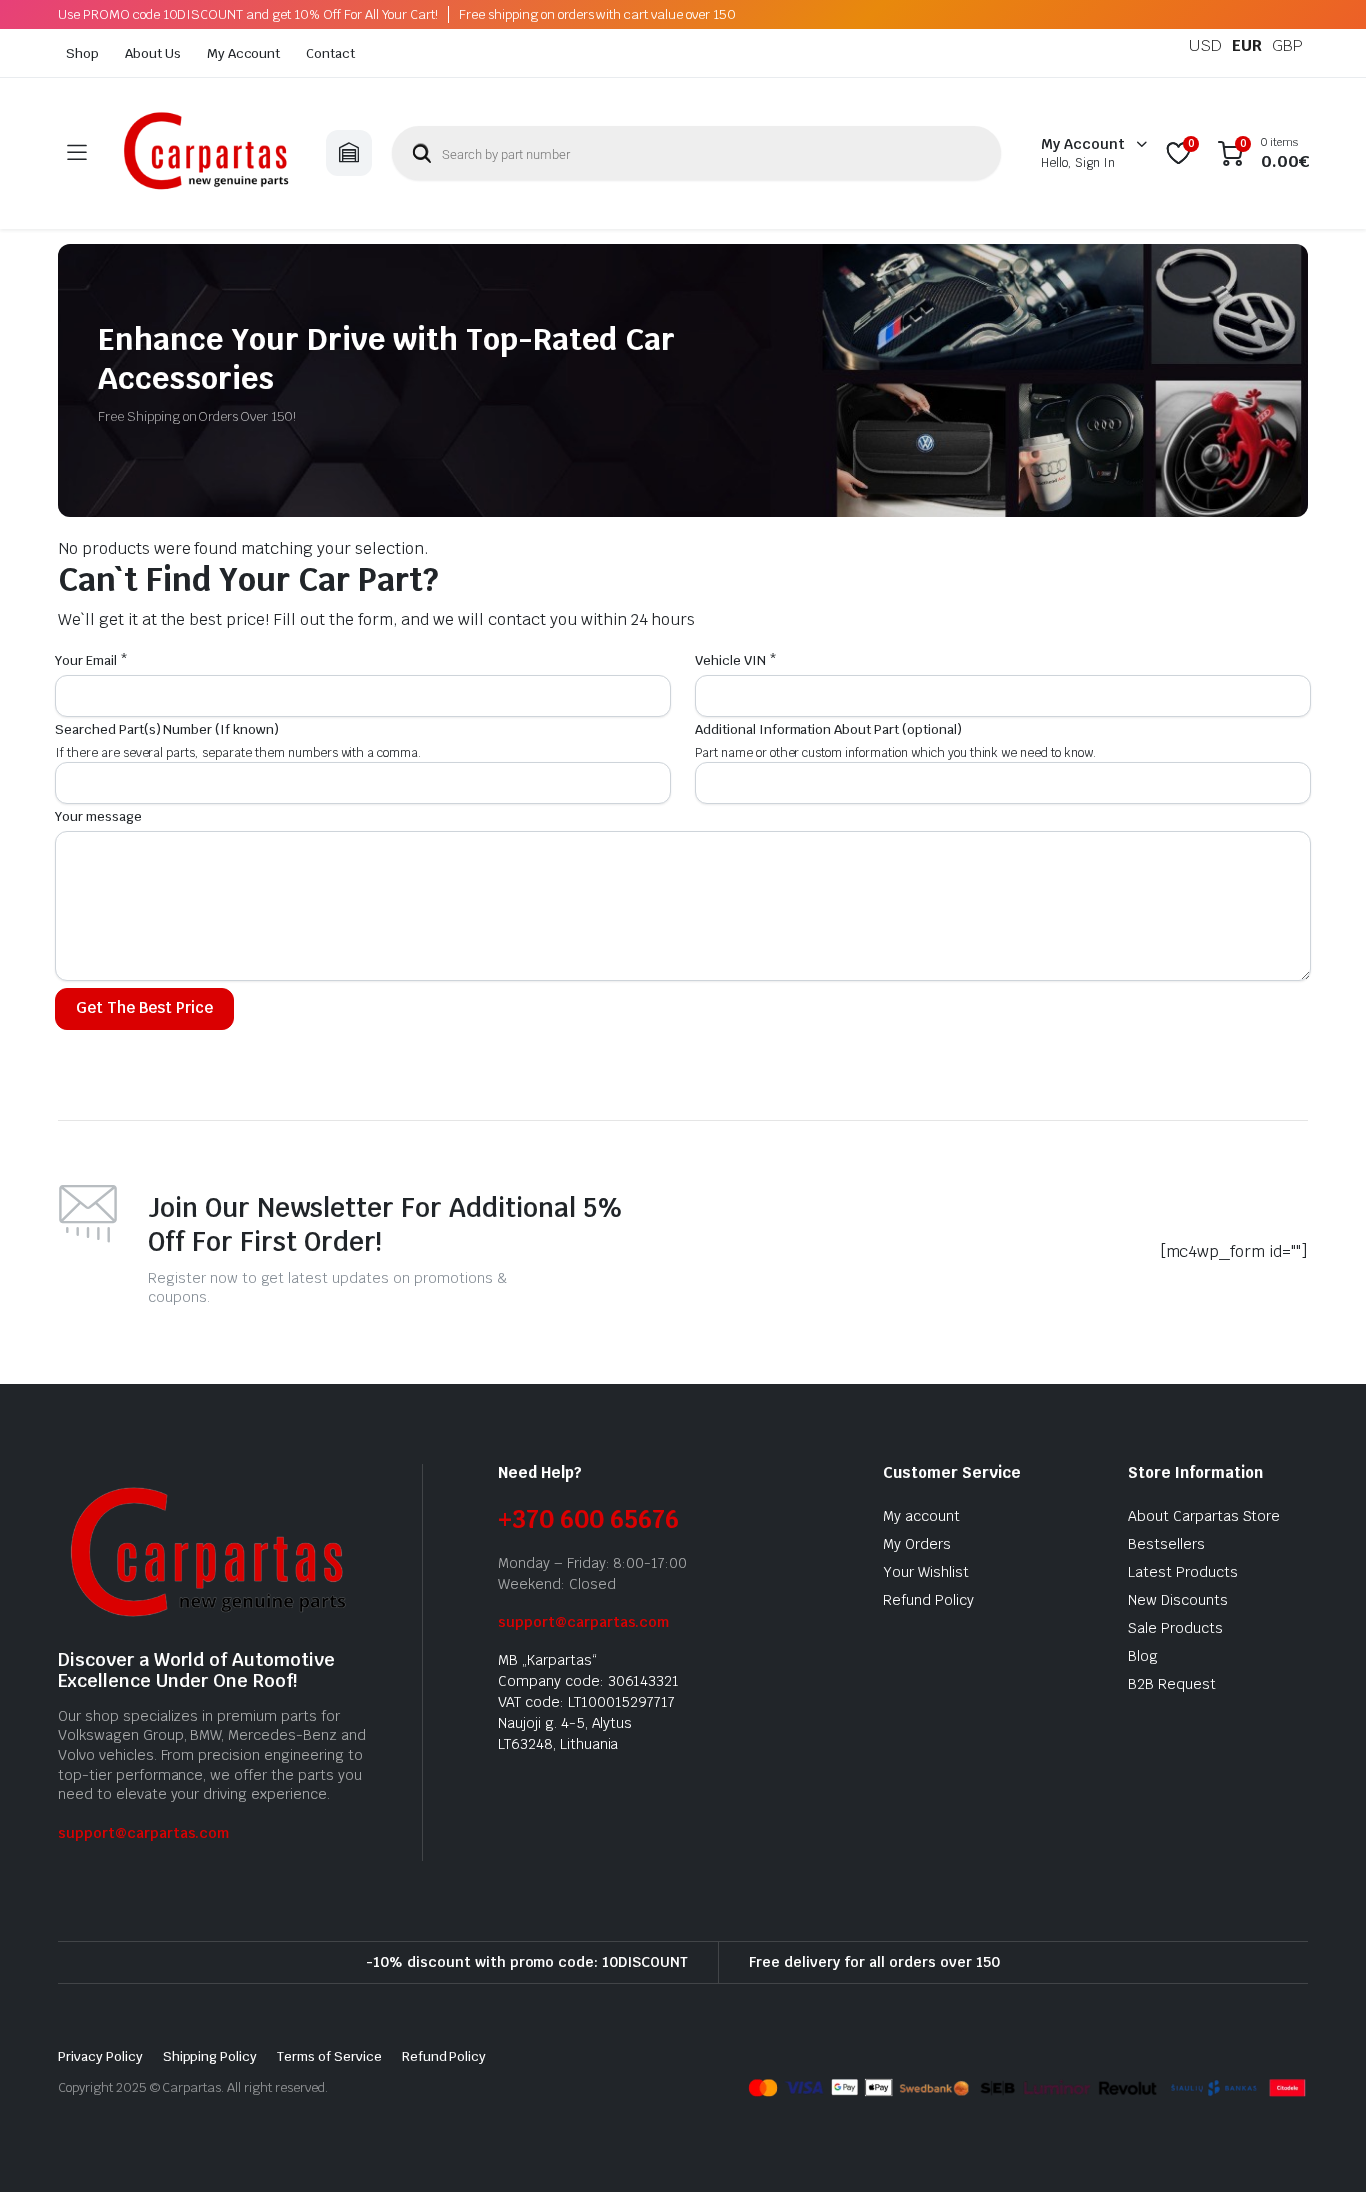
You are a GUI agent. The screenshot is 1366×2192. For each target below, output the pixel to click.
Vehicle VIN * (736, 660)
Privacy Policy (100, 2056)
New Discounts (1178, 1600)
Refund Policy (928, 1600)
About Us (153, 53)
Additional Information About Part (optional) (828, 729)
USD (1205, 45)
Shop (82, 53)
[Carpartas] (206, 153)
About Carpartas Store (1204, 1516)
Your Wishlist (926, 1572)
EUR (1247, 45)
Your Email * (91, 660)
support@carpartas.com (143, 1833)
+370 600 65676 (588, 1519)
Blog (1143, 1656)
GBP (1287, 45)
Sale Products (1175, 1628)
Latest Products (1183, 1572)
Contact (330, 53)
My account (921, 1516)
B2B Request (1172, 1684)
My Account (244, 53)
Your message (98, 816)
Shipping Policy (210, 2056)
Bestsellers (1166, 1544)
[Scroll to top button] (1321, 2147)
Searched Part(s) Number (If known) (167, 729)
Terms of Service (329, 2056)
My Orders (917, 1544)
